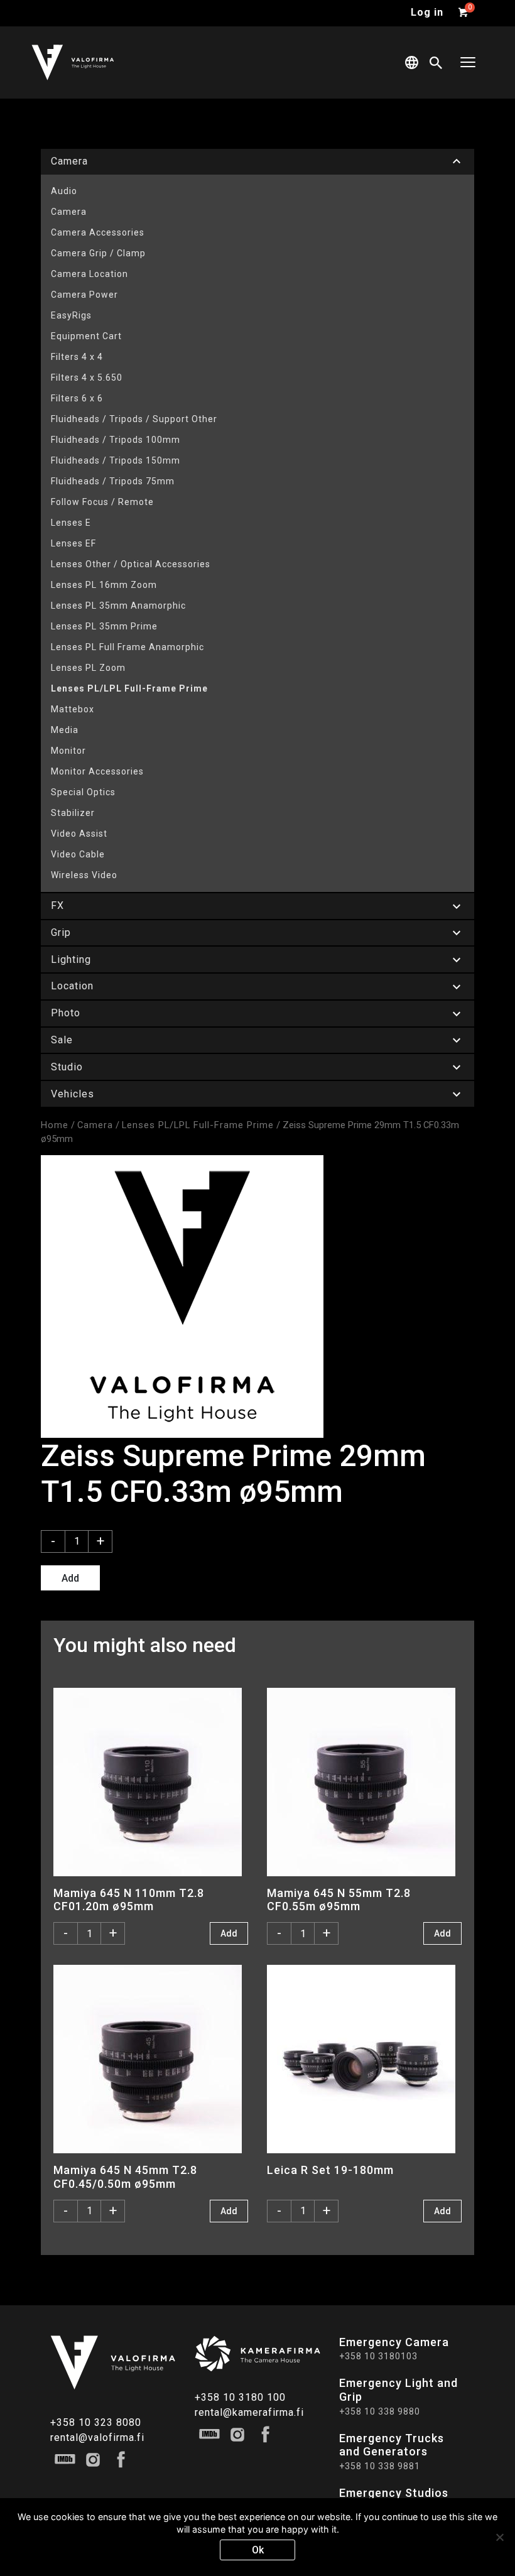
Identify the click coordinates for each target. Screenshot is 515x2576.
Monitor (68, 751)
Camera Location (89, 274)
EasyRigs (71, 315)
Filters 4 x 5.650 (87, 378)
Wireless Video (84, 875)
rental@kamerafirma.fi (249, 2412)
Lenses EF (73, 543)
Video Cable (78, 854)
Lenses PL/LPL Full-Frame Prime (129, 688)
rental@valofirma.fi (97, 2437)
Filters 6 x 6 (77, 398)
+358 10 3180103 (378, 2356)
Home (55, 1125)
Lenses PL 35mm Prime (104, 626)
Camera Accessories (98, 232)
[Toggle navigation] (468, 62)
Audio (64, 191)
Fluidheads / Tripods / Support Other (134, 419)
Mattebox (73, 709)
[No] (499, 2537)
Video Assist (79, 834)
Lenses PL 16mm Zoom (104, 585)
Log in (427, 12)
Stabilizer (73, 813)
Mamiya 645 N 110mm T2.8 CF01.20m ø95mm (129, 1899)
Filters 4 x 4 (77, 357)
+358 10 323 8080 (96, 2422)
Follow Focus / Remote (102, 502)
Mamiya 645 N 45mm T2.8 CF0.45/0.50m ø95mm (125, 2177)
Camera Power (84, 295)
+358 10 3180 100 (240, 2397)
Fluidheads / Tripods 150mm (116, 460)
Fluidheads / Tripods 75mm (113, 481)
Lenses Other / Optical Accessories (131, 564)
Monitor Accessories (97, 771)
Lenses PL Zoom (88, 668)
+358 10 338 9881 (380, 2466)
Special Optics (83, 792)
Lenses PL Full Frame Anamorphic (127, 647)
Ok (258, 2550)
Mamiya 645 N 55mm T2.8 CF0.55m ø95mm (339, 1899)
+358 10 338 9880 (380, 2411)
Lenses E (71, 523)
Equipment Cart (86, 336)
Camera (69, 212)
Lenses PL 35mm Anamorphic (118, 606)
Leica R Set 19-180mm (330, 2170)
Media (65, 730)
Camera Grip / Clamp (98, 253)
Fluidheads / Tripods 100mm (116, 440)
